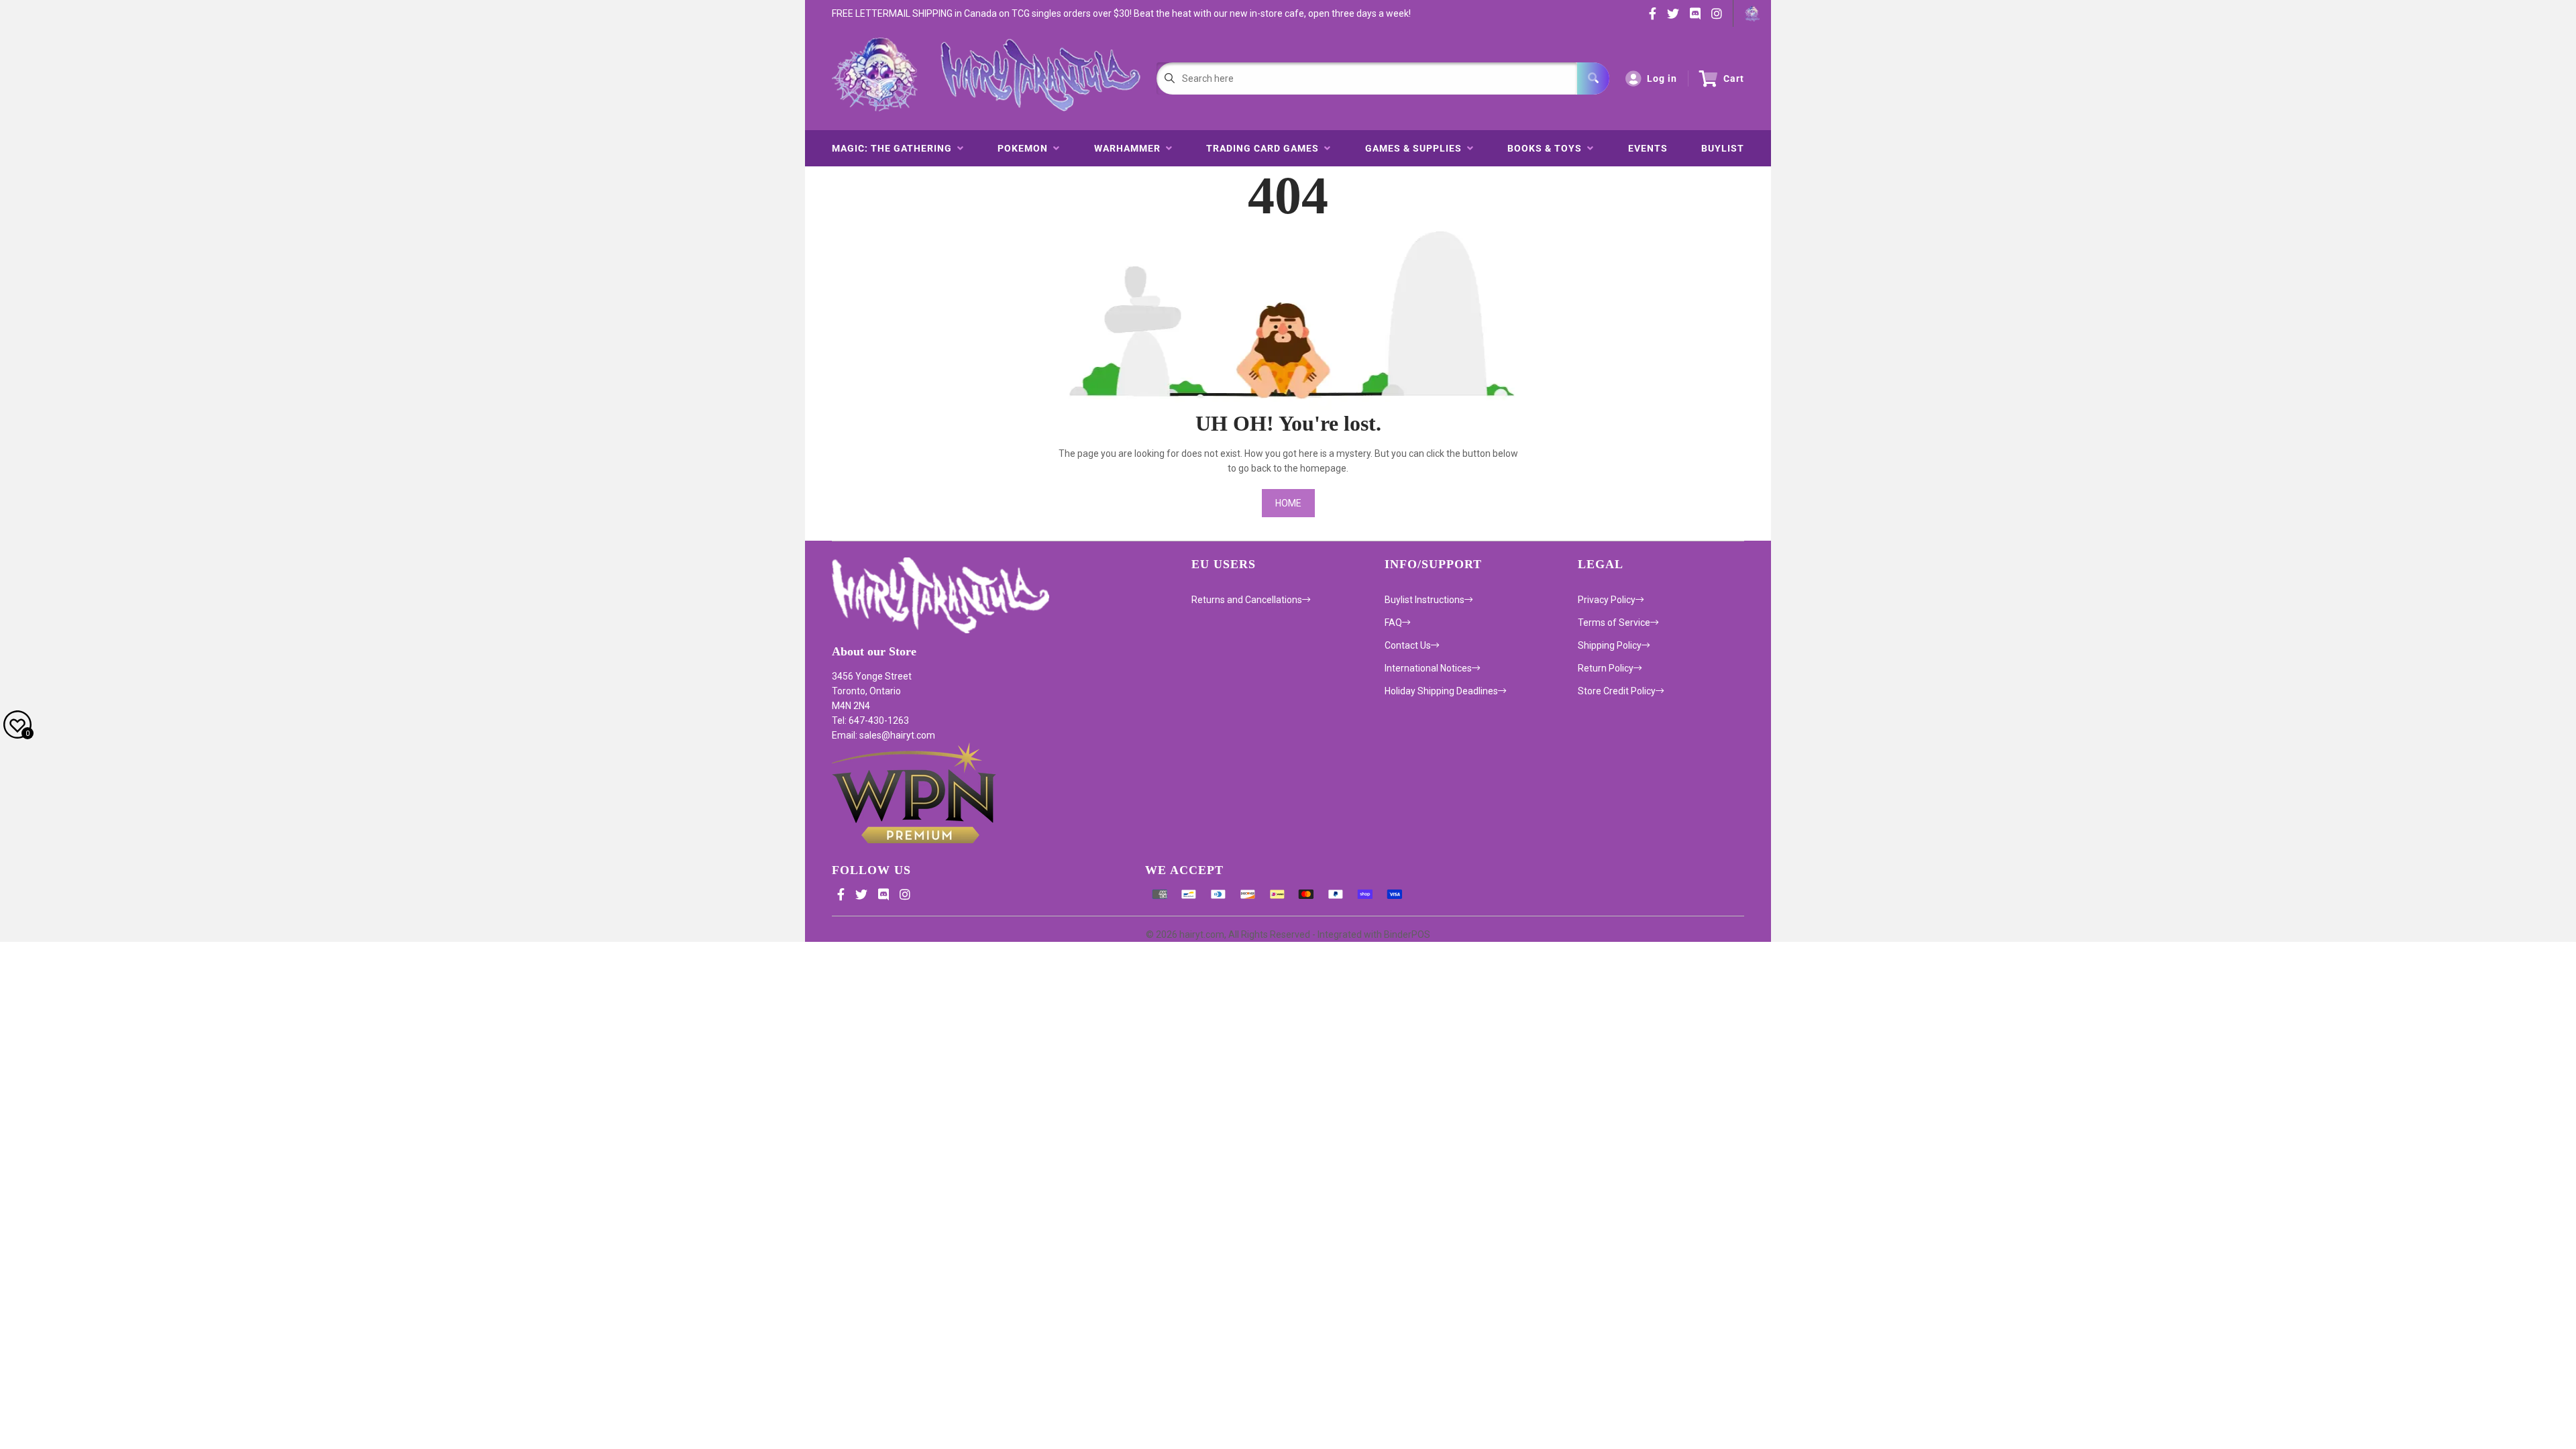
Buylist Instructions (1425, 600)
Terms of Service (1614, 623)
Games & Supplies (1416, 148)
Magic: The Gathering (895, 148)
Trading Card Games (1265, 148)
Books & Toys (1547, 148)
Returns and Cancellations (1247, 600)
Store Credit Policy (1617, 691)
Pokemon (1025, 148)
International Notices (1428, 668)
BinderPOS (1407, 934)
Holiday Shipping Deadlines (1441, 691)
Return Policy (1606, 668)
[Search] (1593, 78)
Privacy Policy (1607, 600)
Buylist (1723, 148)
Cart (1734, 78)
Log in (1662, 78)
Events (1648, 148)
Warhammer (1130, 148)
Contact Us (1408, 645)
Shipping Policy (1610, 645)
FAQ (1393, 623)
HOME (1288, 503)
